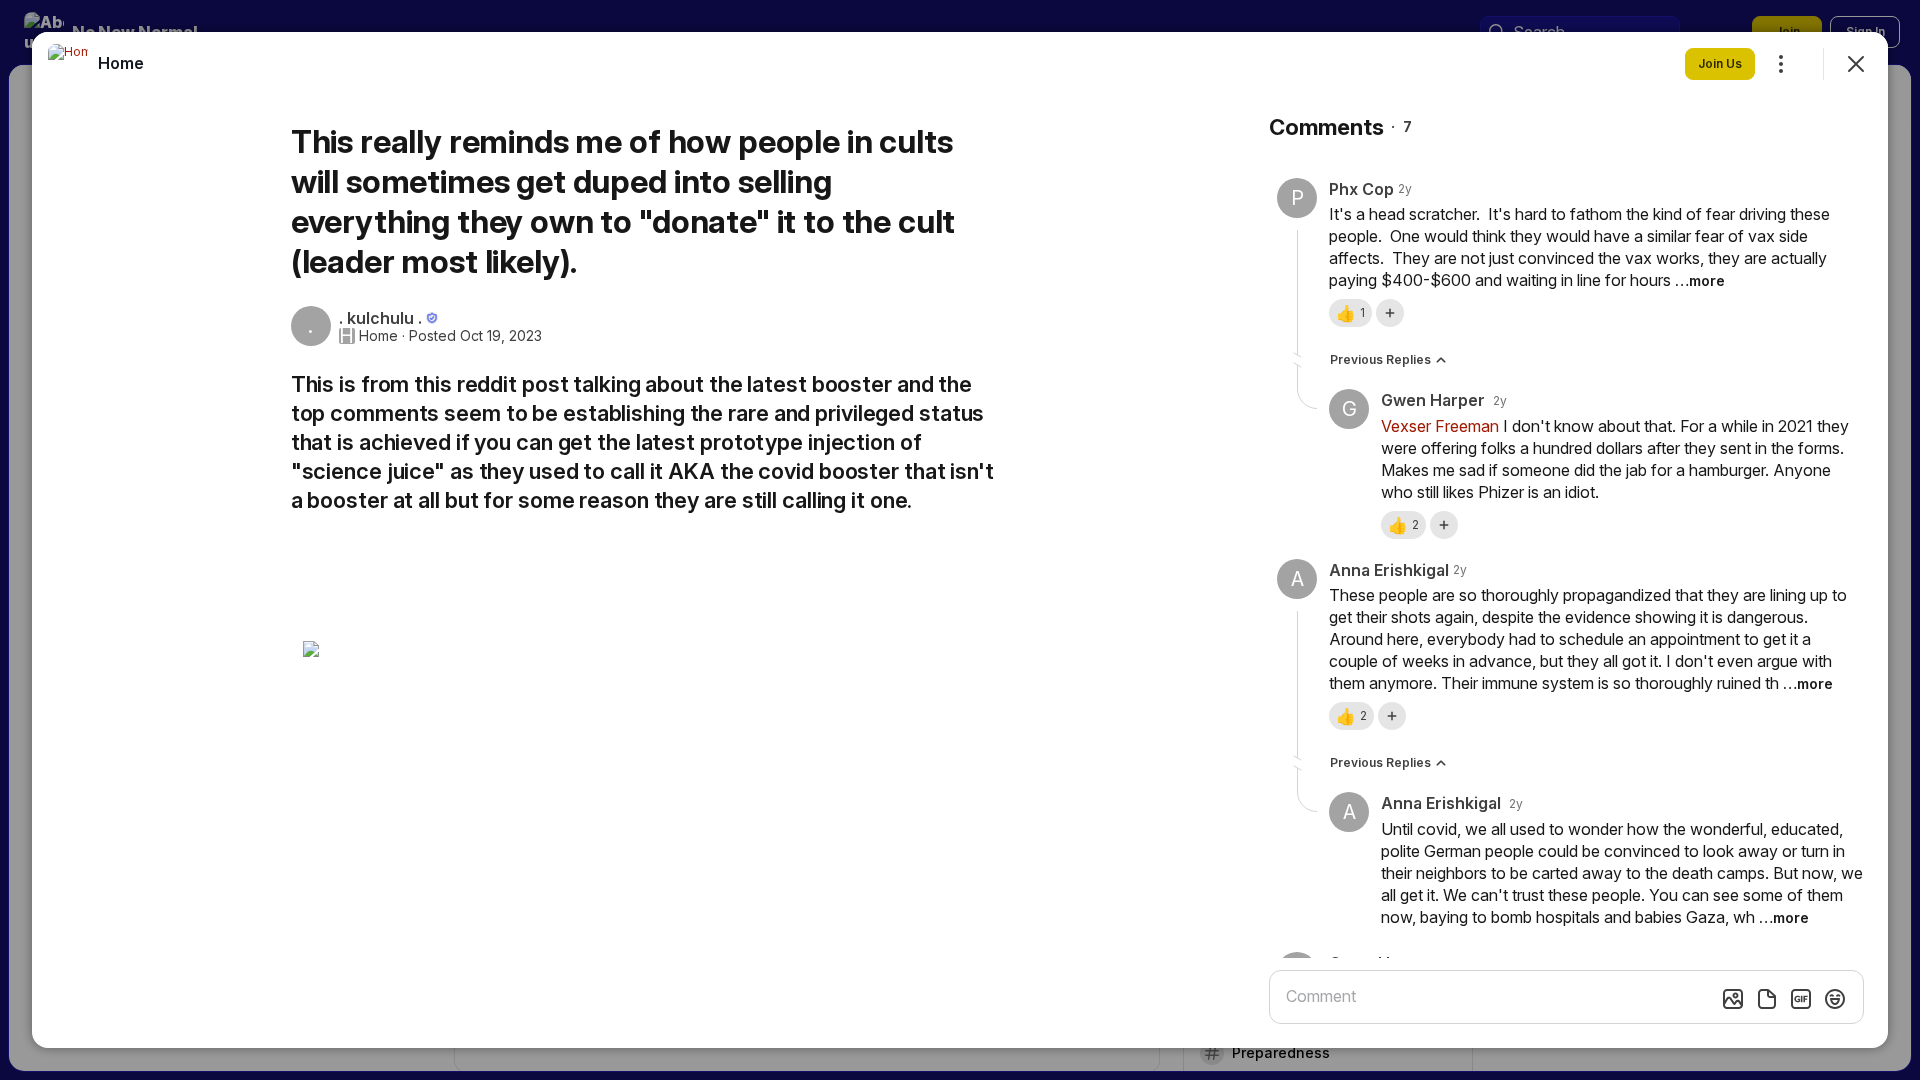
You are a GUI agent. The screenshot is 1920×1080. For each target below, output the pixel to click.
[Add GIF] (1801, 999)
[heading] (121, 63)
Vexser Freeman (1440, 426)
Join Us (1720, 63)
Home (378, 336)
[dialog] (960, 540)
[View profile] (68, 64)
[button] (1350, 313)
